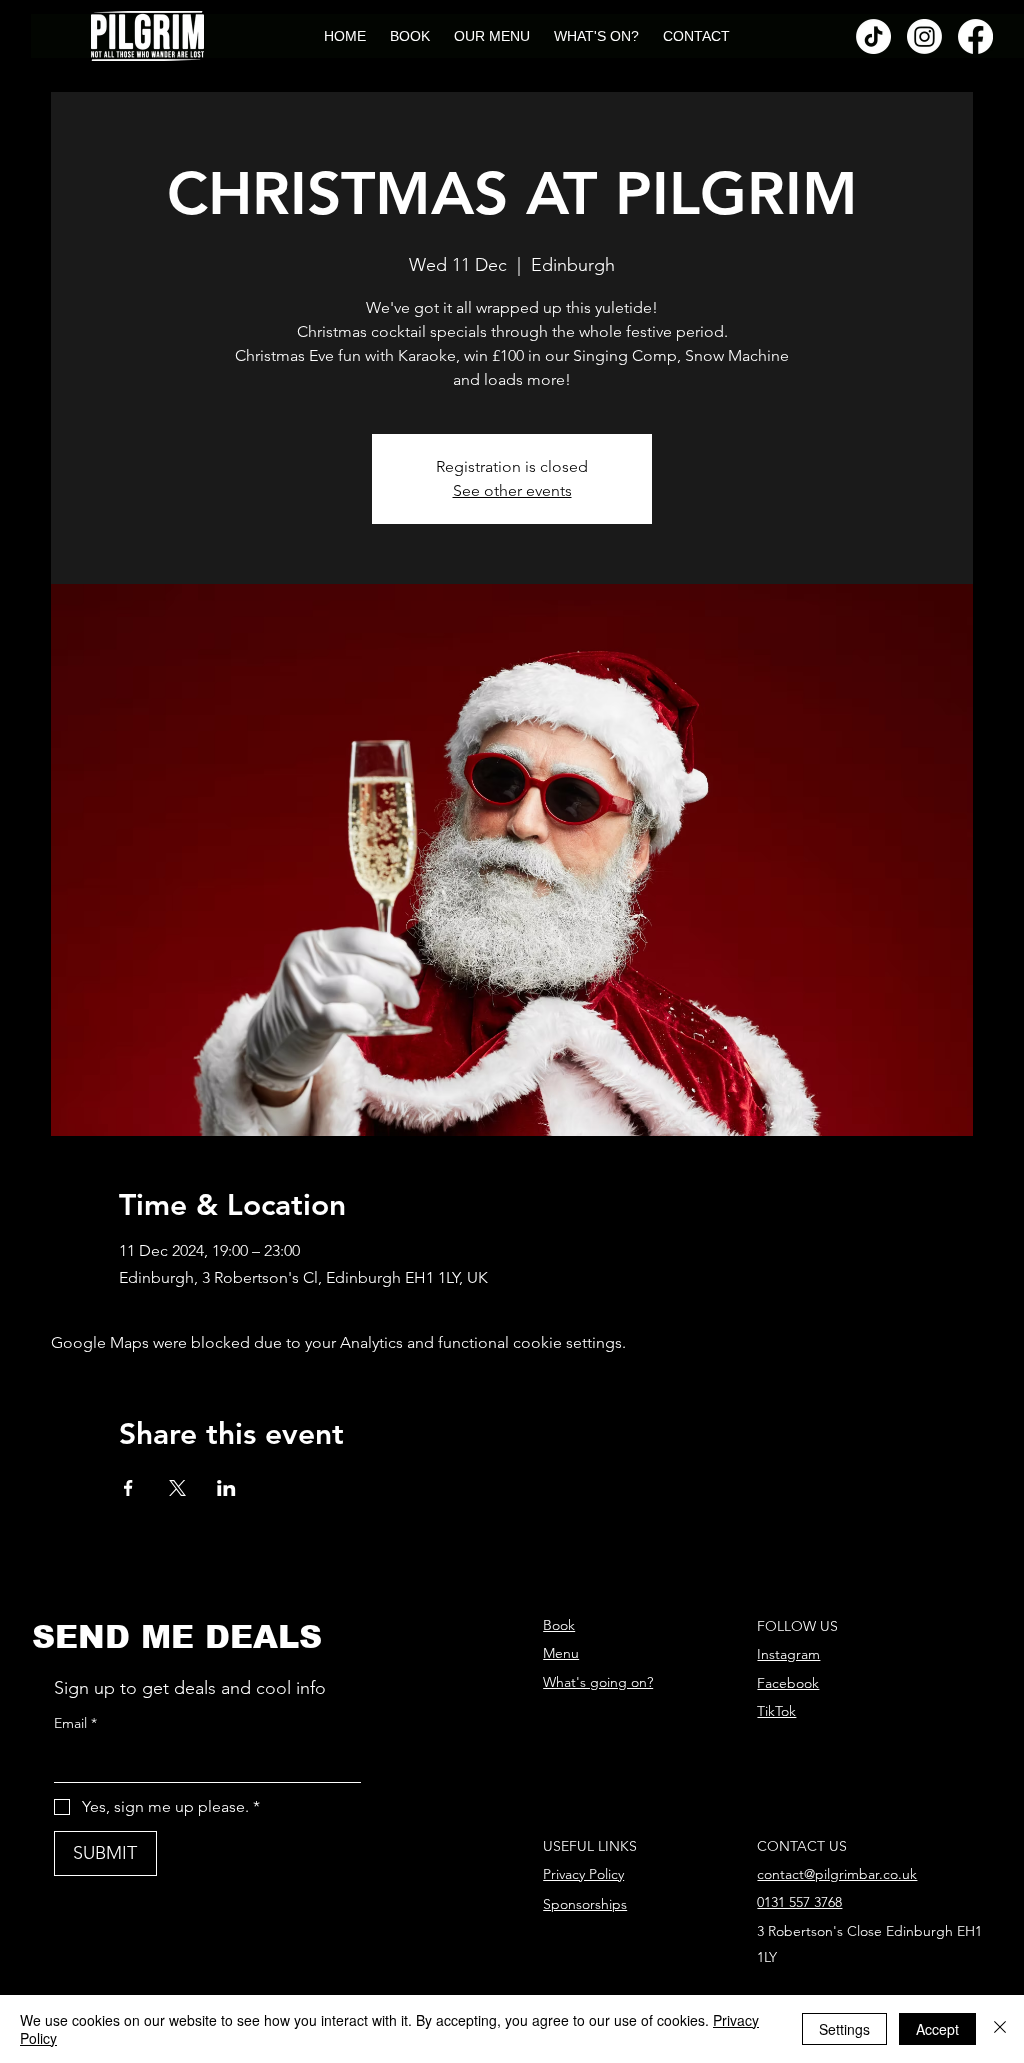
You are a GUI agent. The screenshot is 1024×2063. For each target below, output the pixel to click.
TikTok (776, 1711)
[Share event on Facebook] (128, 1488)
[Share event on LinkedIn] (226, 1488)
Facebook (788, 1683)
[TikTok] (873, 36)
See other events (512, 490)
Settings (844, 2029)
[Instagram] (924, 36)
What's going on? (598, 1682)
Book (559, 1625)
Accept (937, 2029)
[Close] (1000, 2029)
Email (75, 1723)
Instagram (788, 1654)
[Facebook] (975, 36)
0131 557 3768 (799, 1902)
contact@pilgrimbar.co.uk (837, 1874)
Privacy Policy (583, 1874)
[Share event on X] (177, 1488)
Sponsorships (585, 1904)
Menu (561, 1653)
